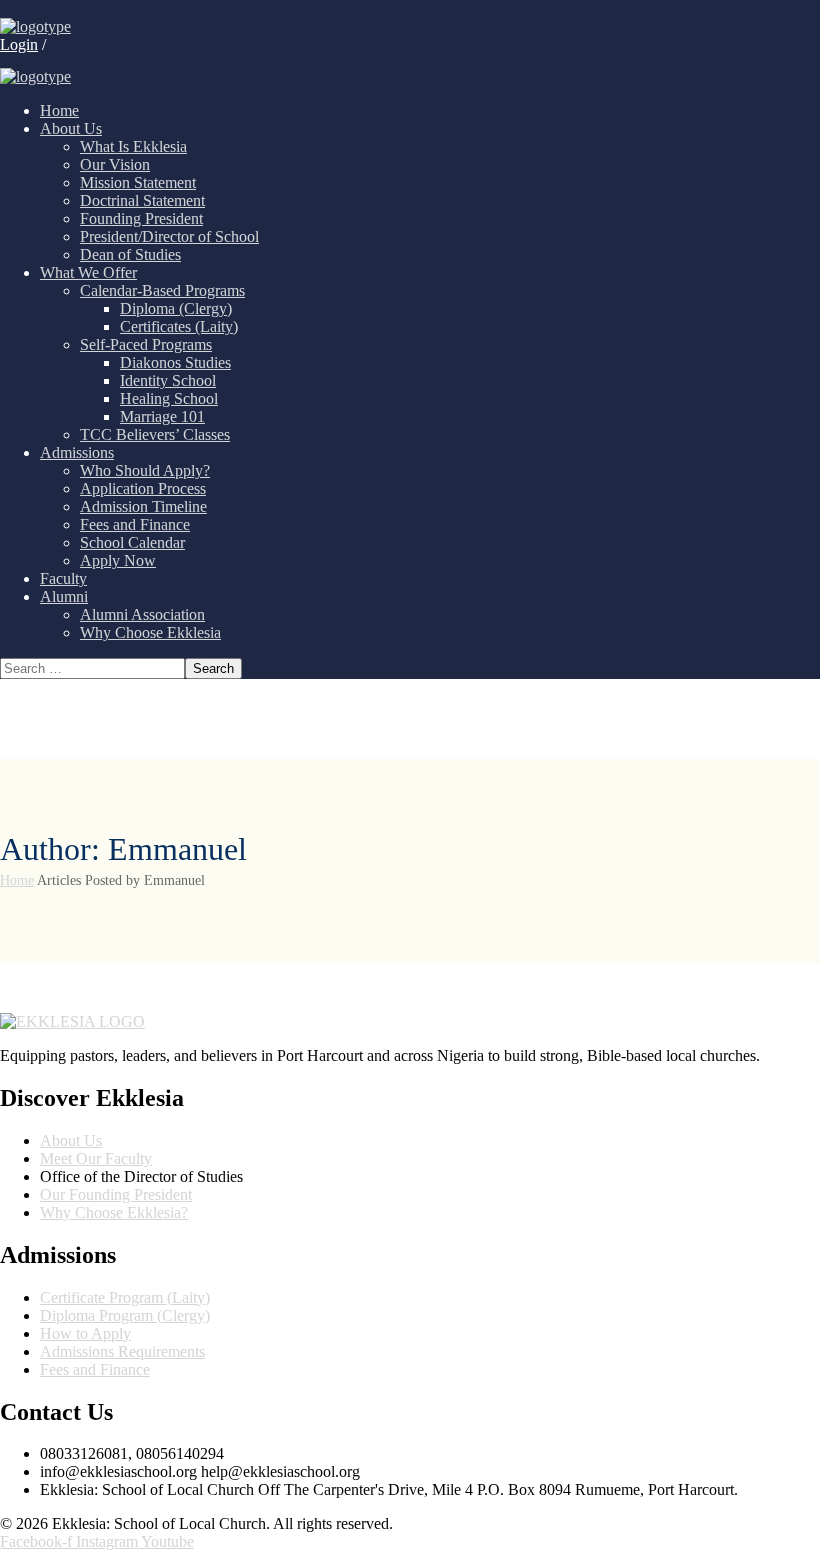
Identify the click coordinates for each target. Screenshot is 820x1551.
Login (19, 44)
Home (17, 880)
